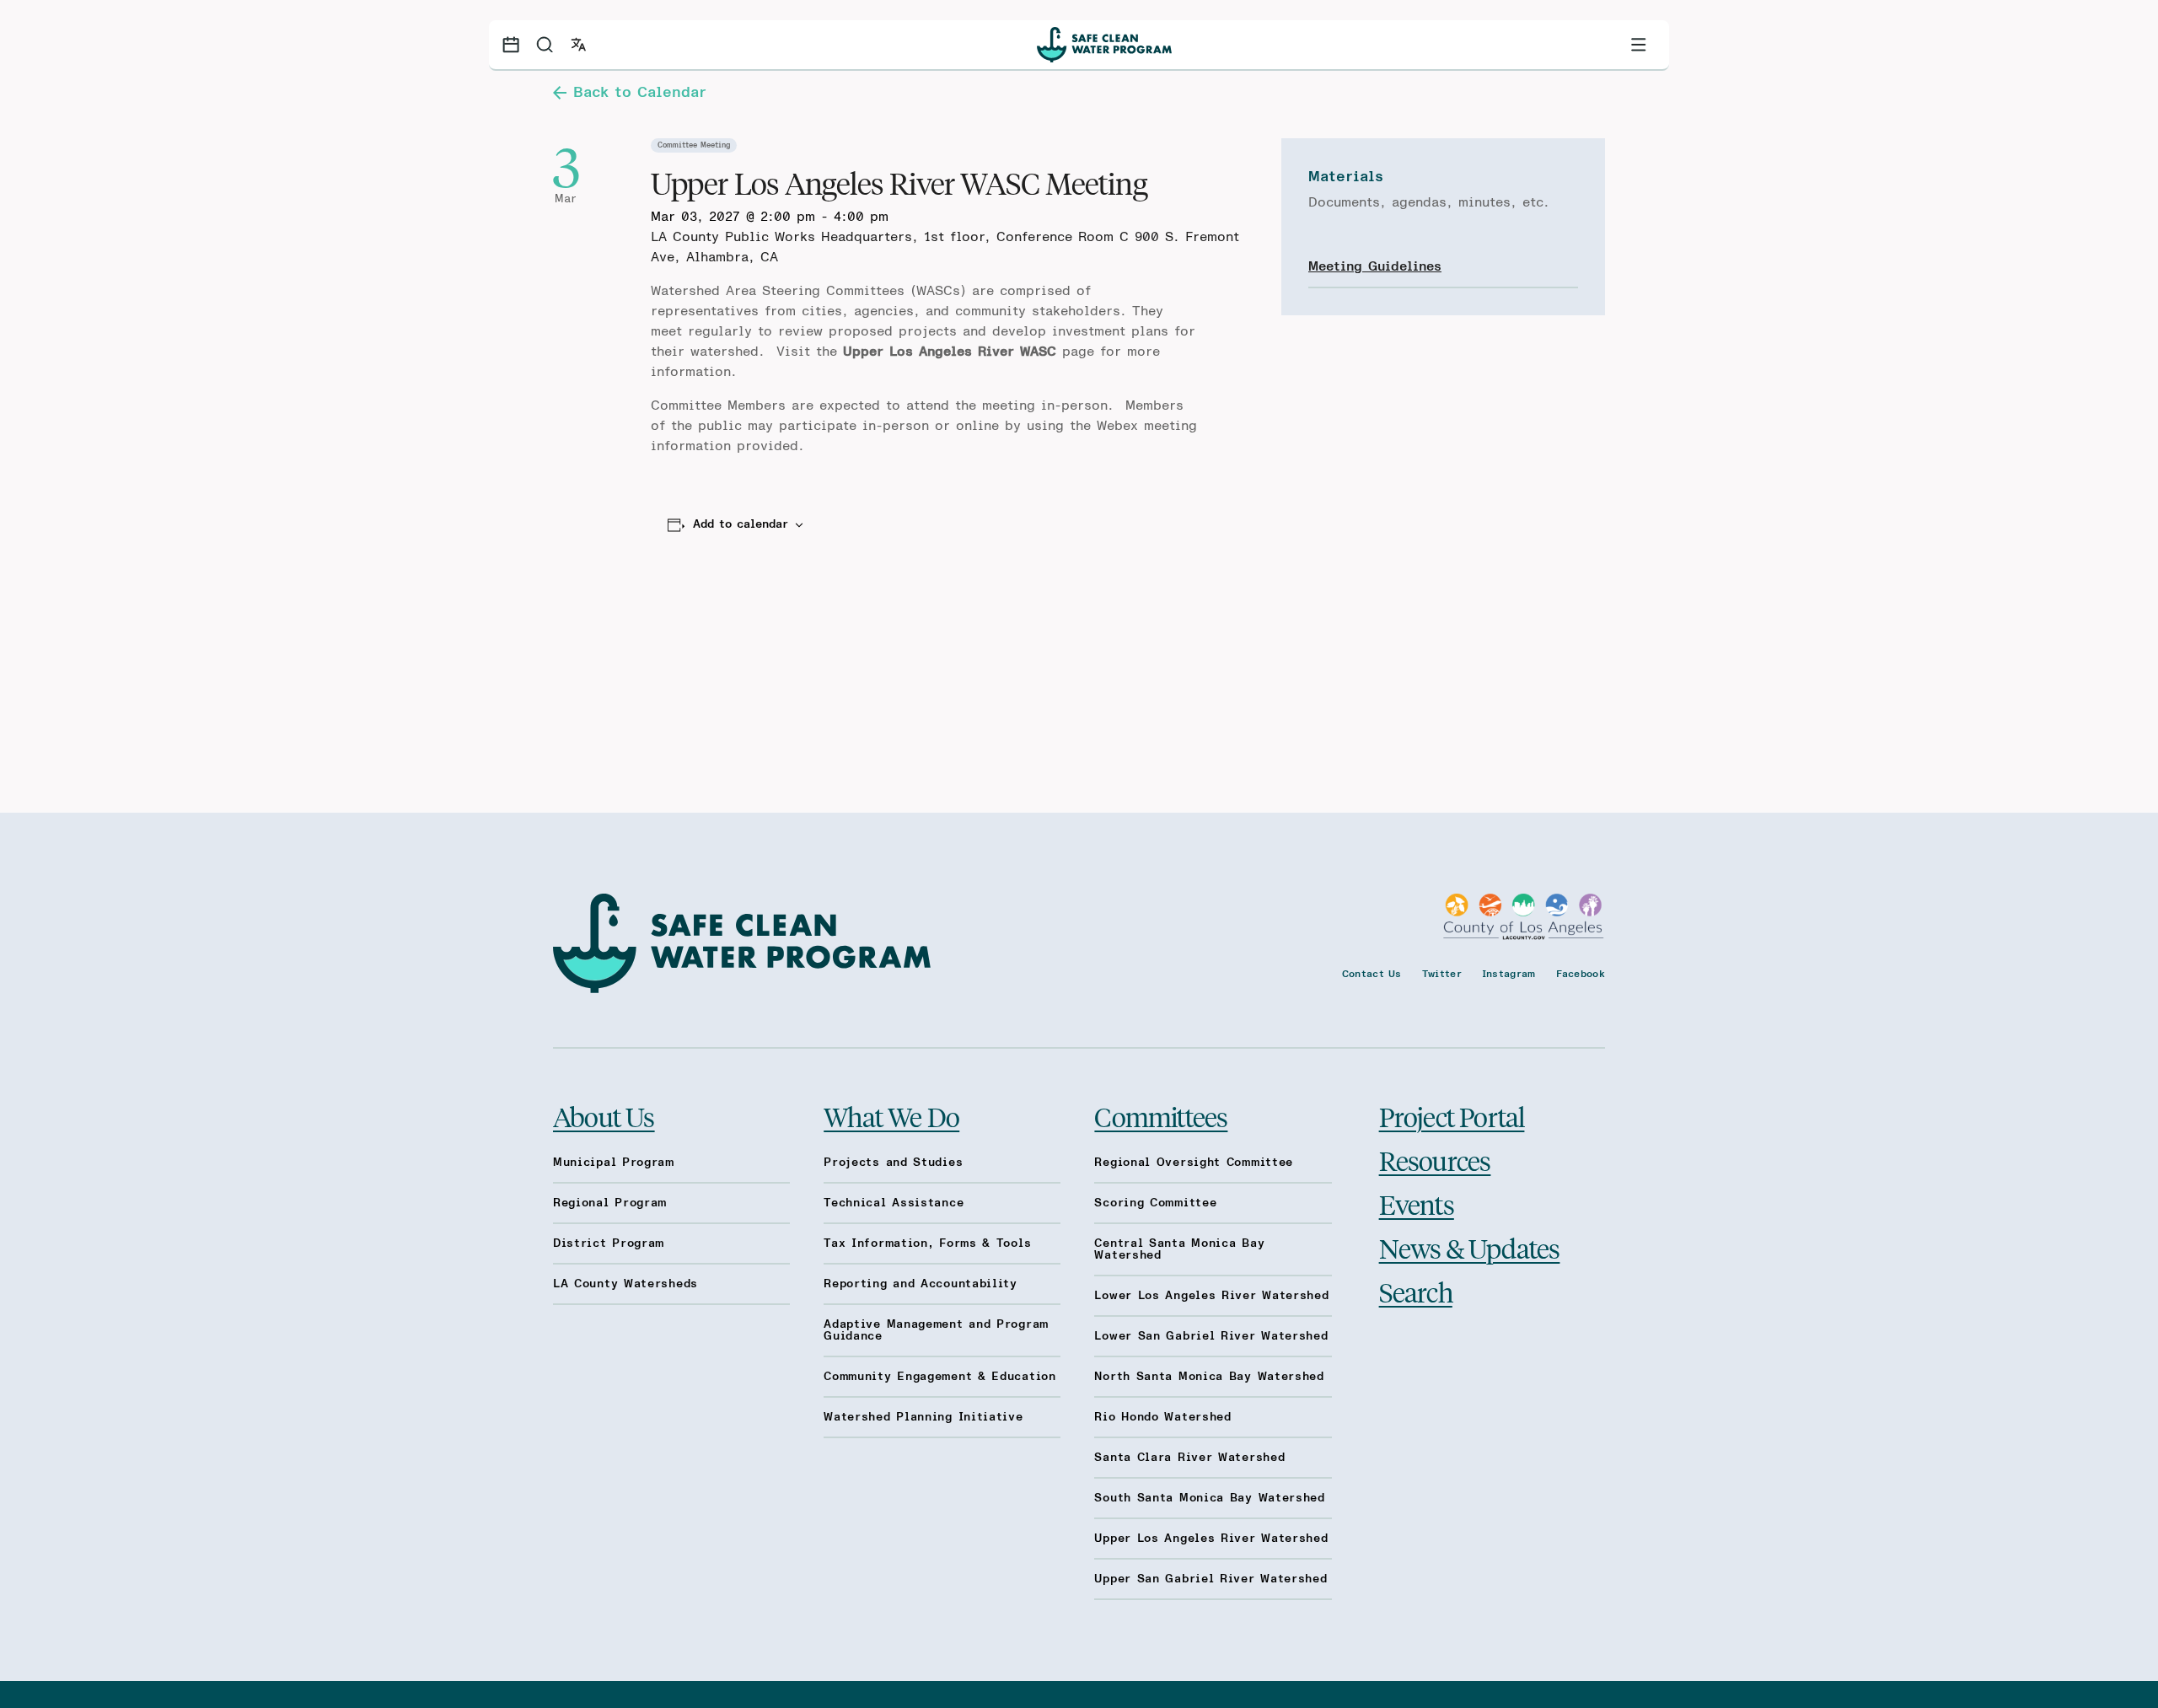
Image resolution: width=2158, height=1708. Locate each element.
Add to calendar (741, 524)
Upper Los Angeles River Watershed (1211, 1539)
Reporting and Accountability (921, 1284)
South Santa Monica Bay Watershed (1209, 1498)
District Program (609, 1243)
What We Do (891, 1116)
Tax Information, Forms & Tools (927, 1243)
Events (1417, 1204)
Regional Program (610, 1203)
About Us (604, 1116)
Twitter (1442, 974)
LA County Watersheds (625, 1284)
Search (1416, 1292)
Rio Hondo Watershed (1162, 1417)
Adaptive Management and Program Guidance (936, 1330)
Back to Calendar (640, 93)
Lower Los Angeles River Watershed (1211, 1296)
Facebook (1581, 974)
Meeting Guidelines (1375, 266)
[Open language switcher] (578, 45)
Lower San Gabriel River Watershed (1211, 1336)
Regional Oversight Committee (1194, 1163)
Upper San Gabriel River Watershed (1211, 1579)
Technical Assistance (894, 1203)
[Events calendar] (511, 45)
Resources (1435, 1160)
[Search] (545, 45)
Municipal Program (614, 1163)
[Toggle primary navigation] (1639, 45)
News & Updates (1470, 1248)
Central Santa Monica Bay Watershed (1179, 1249)
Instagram (1509, 974)
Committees (1161, 1116)
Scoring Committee (1155, 1203)
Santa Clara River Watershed (1189, 1458)
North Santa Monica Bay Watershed (1209, 1377)
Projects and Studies (893, 1163)
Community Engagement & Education (939, 1377)
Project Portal (1452, 1116)
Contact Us (1372, 974)
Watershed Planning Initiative (923, 1417)
